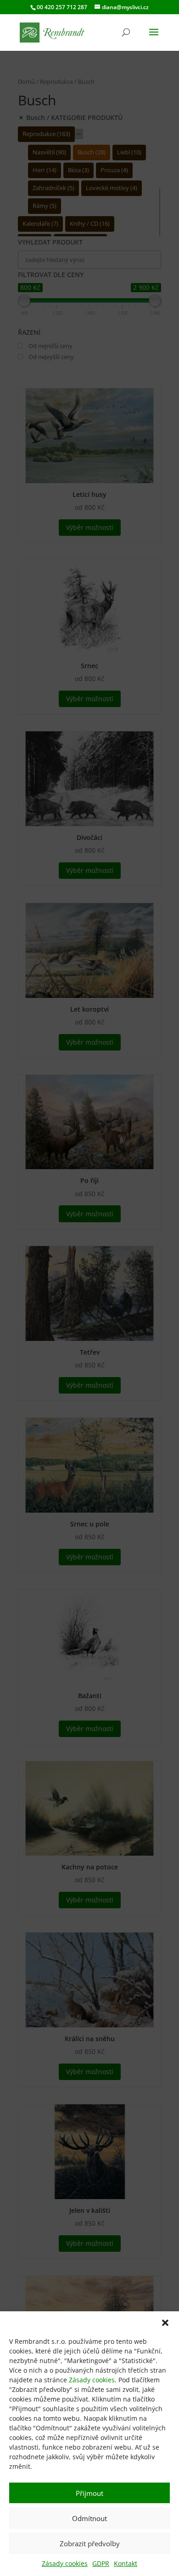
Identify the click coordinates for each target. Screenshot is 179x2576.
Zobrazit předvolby (90, 2543)
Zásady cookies (92, 2380)
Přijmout (89, 2493)
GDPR (101, 2563)
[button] (165, 2323)
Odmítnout (89, 2518)
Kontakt (126, 2563)
